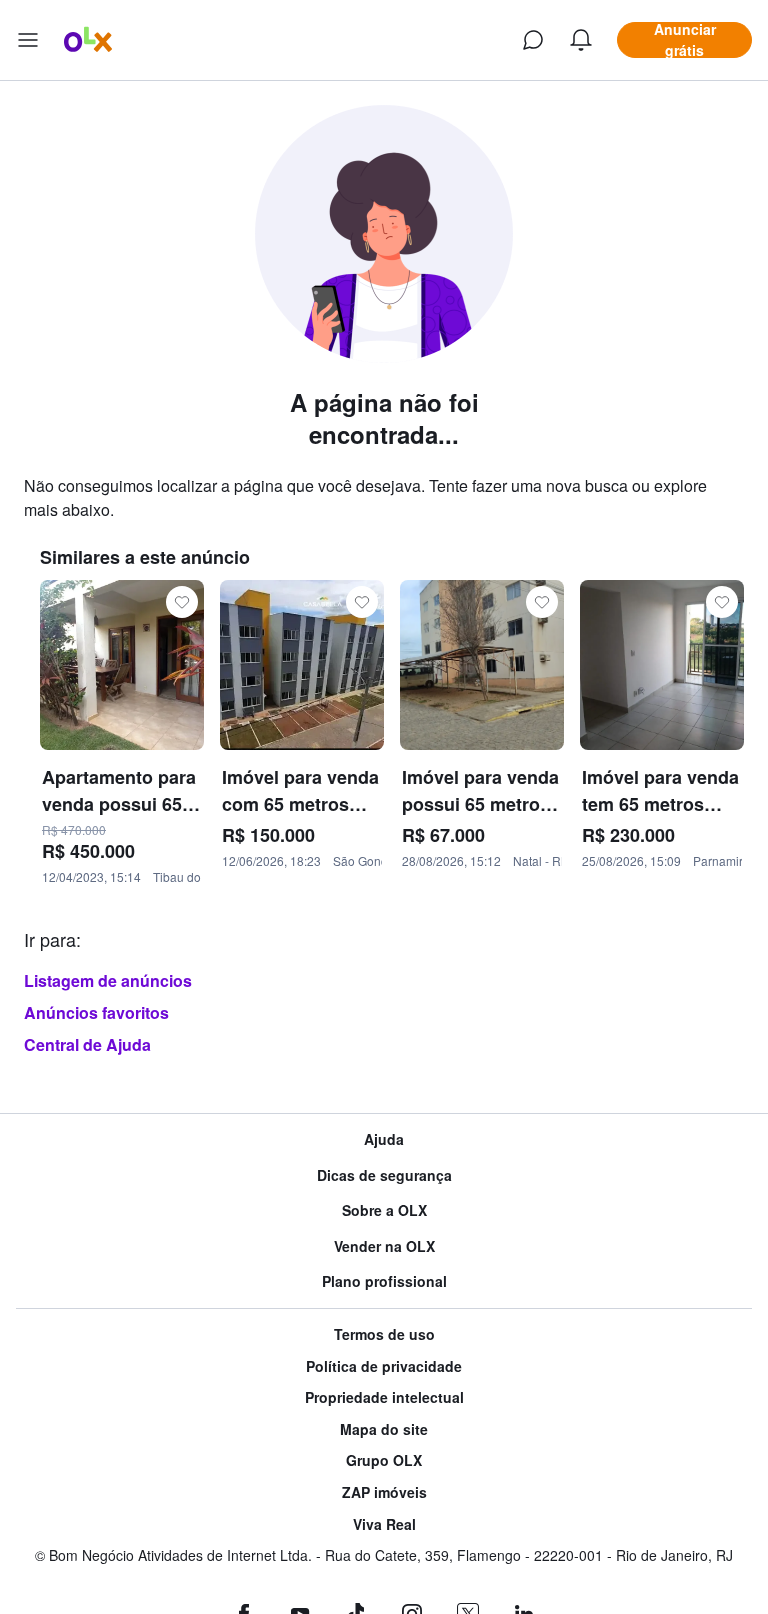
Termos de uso (384, 1334)
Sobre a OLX (384, 1210)
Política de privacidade (384, 1366)
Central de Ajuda (87, 1044)
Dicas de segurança (384, 1175)
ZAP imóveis (384, 1492)
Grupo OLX (384, 1460)
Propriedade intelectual (384, 1397)
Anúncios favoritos (96, 1012)
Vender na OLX (384, 1246)
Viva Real (384, 1524)
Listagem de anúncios (108, 980)
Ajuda (384, 1139)
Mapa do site (384, 1429)
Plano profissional (384, 1281)
